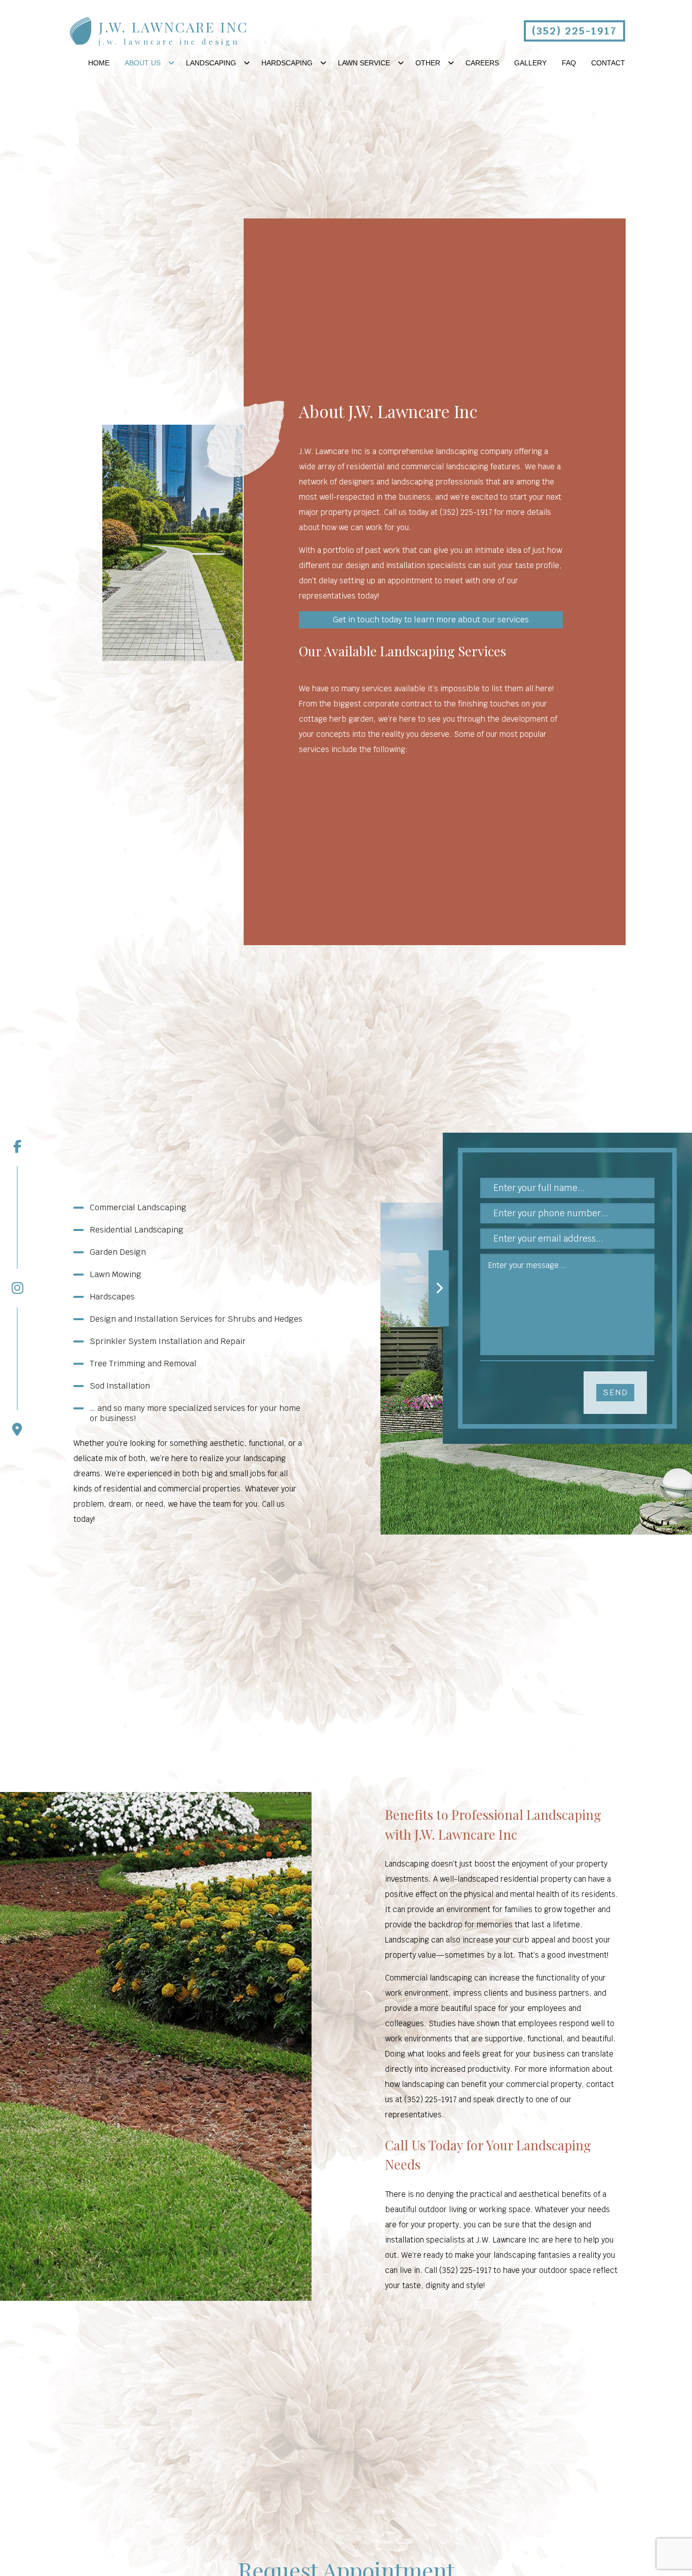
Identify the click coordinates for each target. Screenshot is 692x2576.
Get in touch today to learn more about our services (431, 620)
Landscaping (211, 63)
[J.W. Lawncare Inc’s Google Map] (17, 1372)
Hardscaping (287, 63)
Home (99, 63)
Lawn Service (364, 63)
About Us (143, 63)
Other (428, 63)
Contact (608, 63)
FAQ (569, 63)
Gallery (530, 63)
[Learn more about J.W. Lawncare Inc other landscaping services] (156, 2046)
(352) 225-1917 (574, 31)
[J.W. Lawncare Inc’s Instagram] (17, 1230)
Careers (482, 63)
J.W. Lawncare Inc (174, 27)
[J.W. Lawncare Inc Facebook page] (17, 1146)
